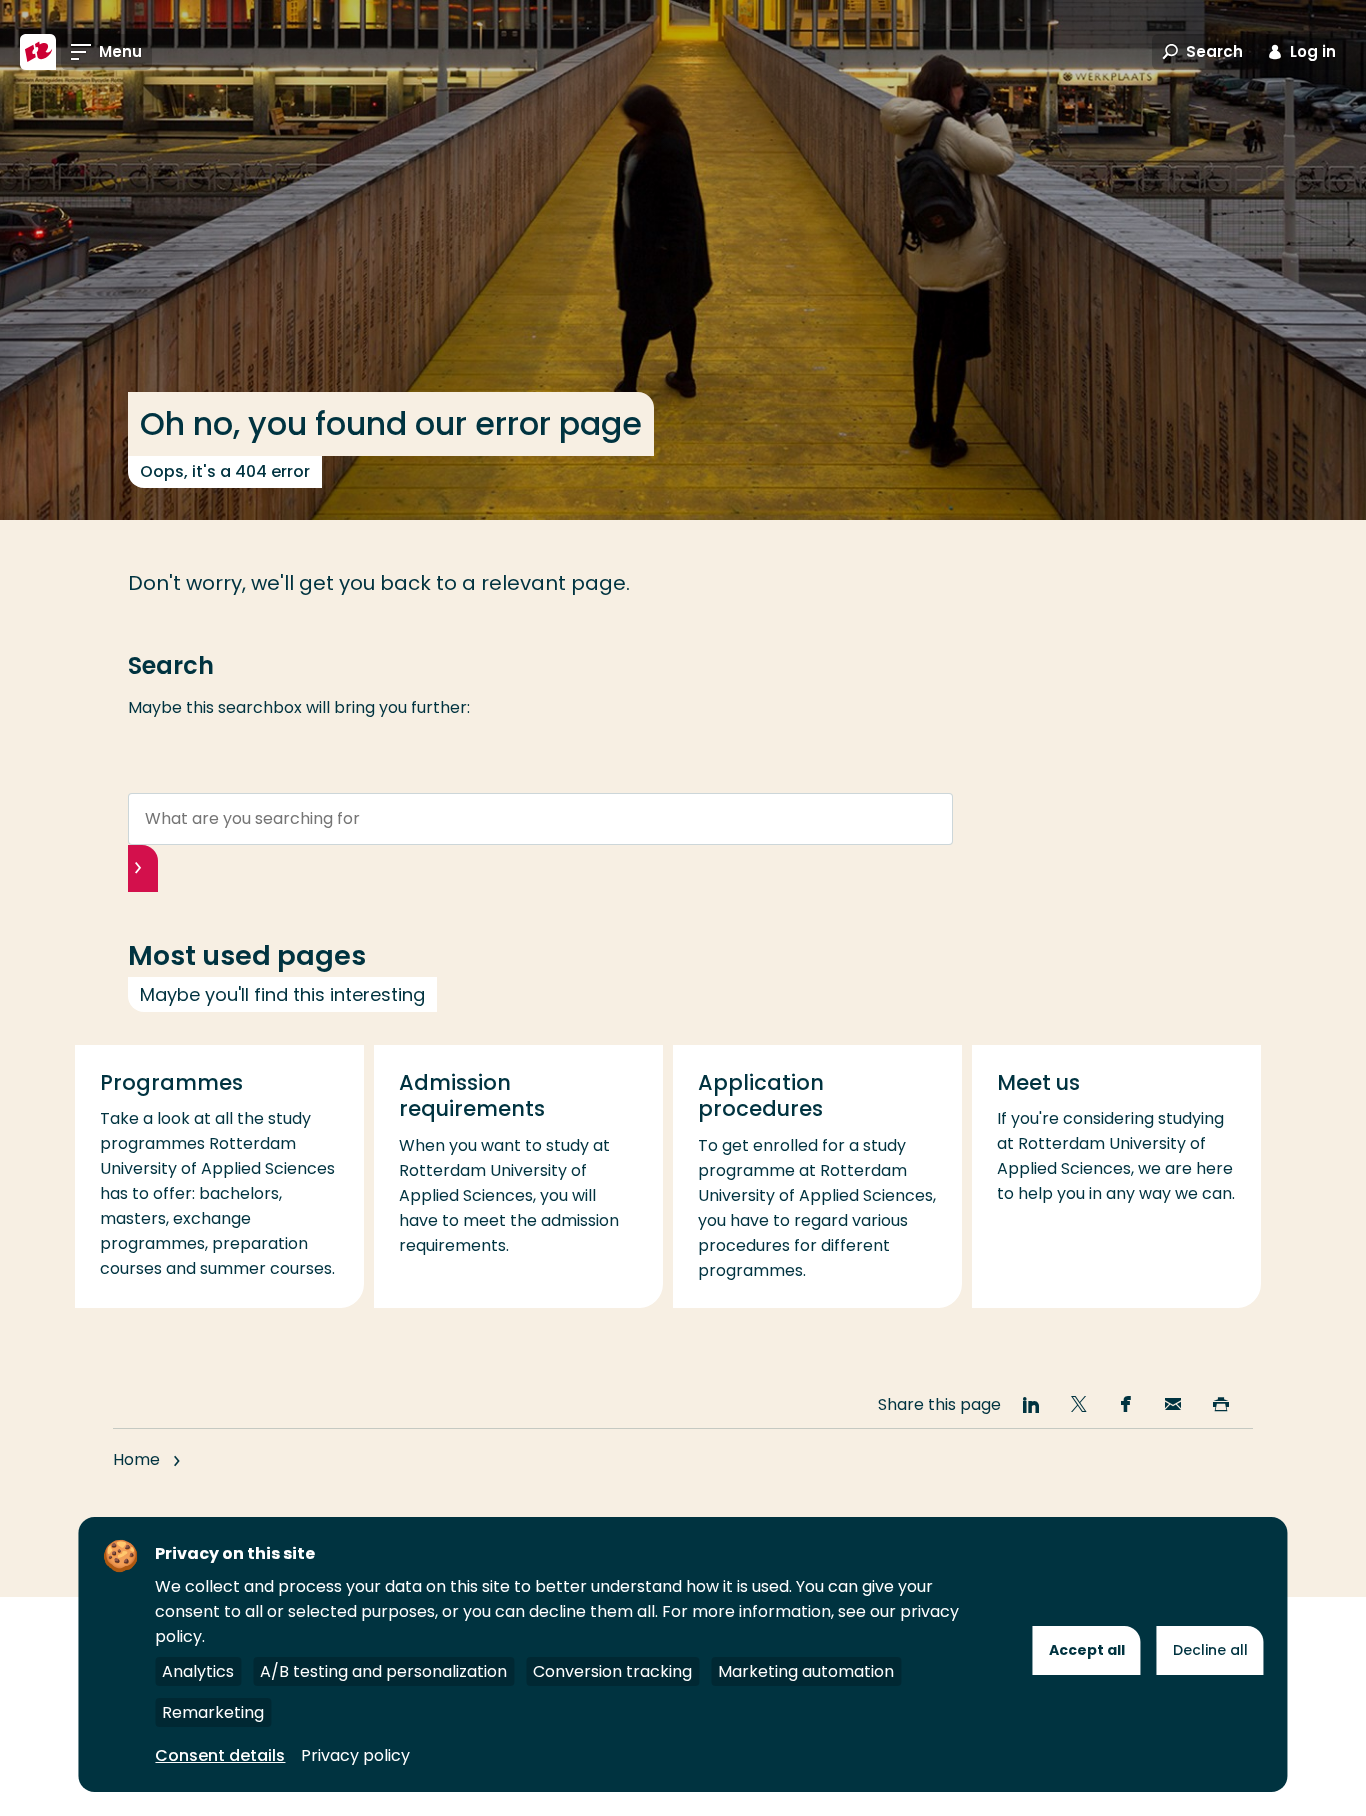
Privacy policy (355, 1755)
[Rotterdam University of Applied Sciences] (38, 52)
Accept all (1087, 1650)
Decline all (1210, 1650)
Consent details (220, 1755)
